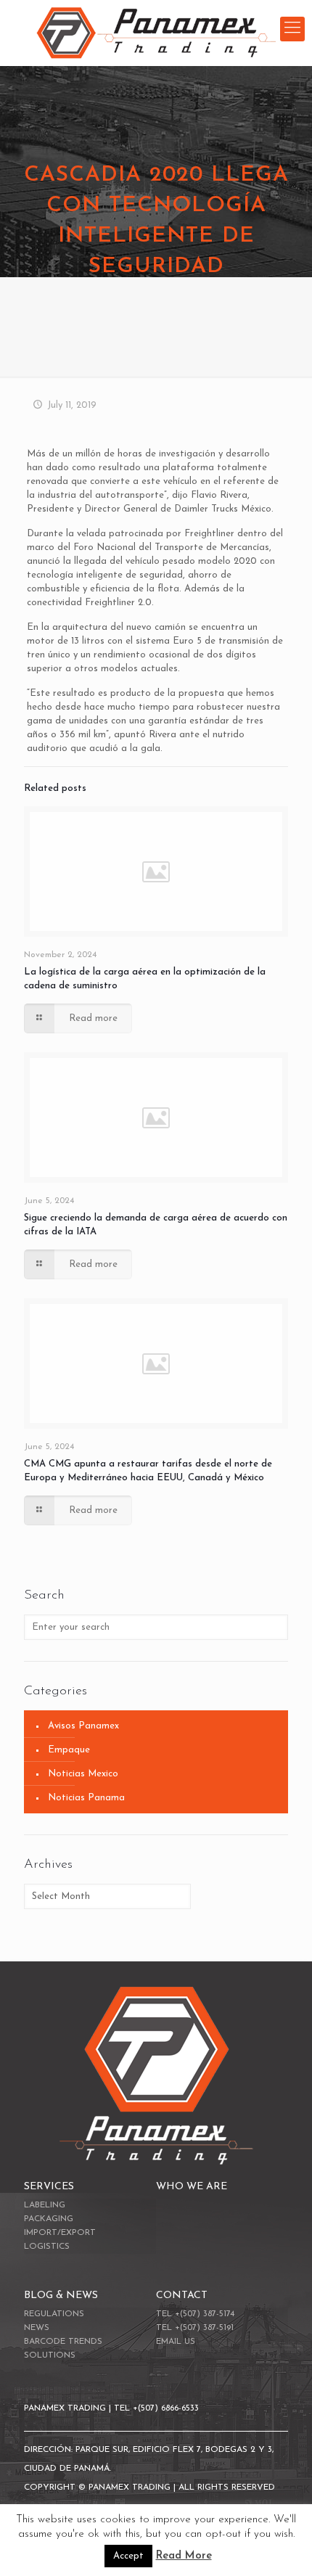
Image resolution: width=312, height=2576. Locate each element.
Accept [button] (128, 2556)
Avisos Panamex (83, 1726)
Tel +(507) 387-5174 (195, 2314)
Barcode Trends (63, 2342)
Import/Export (60, 2233)
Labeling (45, 2205)
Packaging (49, 2219)
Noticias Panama (86, 1798)
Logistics (47, 2247)
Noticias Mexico (83, 1774)
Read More (184, 2556)
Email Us (176, 2342)
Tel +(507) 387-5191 (195, 2328)
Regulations (54, 2314)
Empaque (69, 1750)
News (37, 2328)
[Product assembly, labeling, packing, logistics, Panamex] (156, 33)
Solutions (50, 2355)
